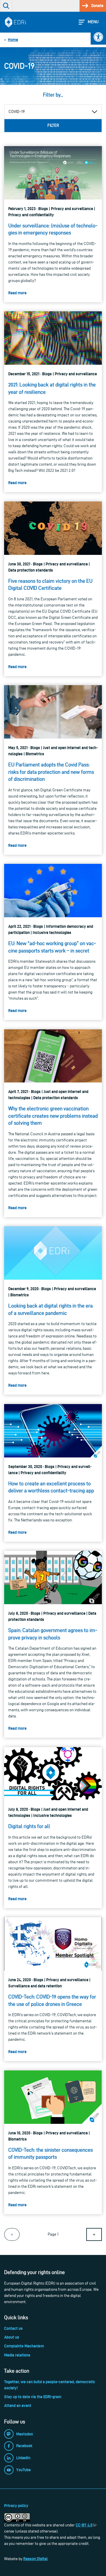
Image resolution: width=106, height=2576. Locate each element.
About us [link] (12, 2337)
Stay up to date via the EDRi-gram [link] (33, 2397)
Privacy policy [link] (16, 2506)
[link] (98, 37)
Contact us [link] (13, 2328)
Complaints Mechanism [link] (24, 2346)
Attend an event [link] (18, 2406)
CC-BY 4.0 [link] (84, 2525)
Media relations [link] (17, 2355)
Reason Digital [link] (35, 2559)
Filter (53, 125)
